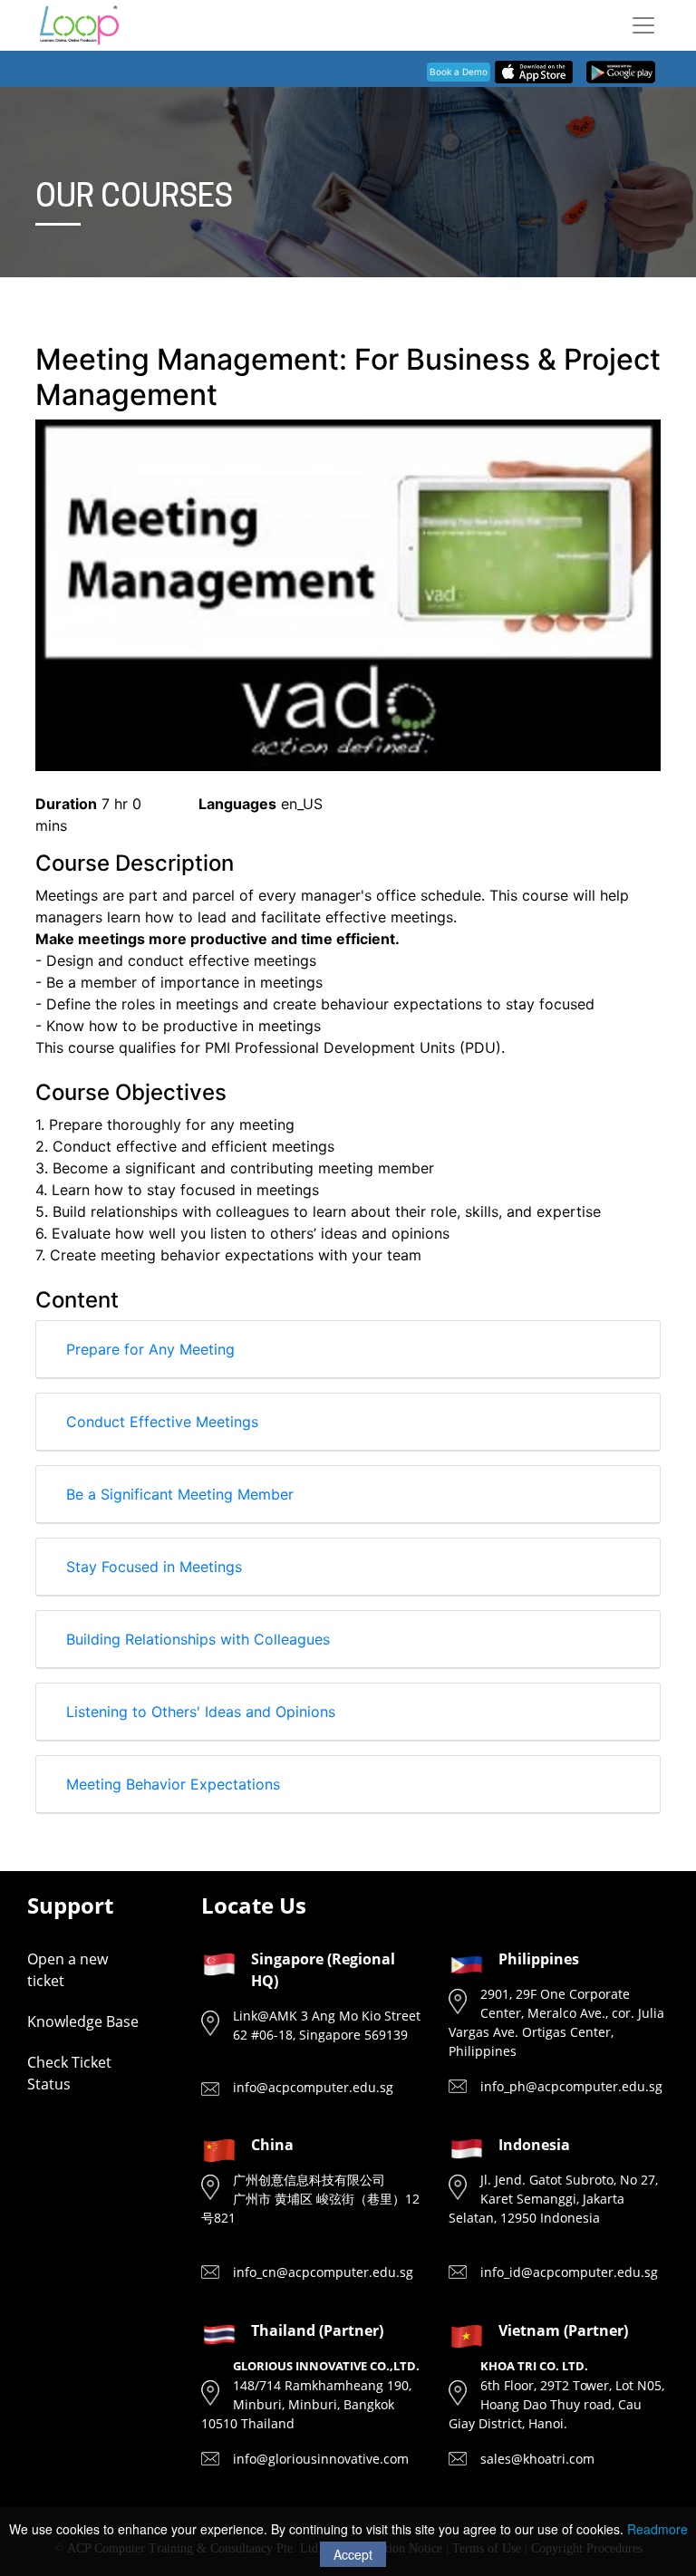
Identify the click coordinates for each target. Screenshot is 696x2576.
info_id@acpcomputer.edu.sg (569, 2272)
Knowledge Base (83, 2021)
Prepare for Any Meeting (150, 1349)
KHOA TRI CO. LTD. (534, 2366)
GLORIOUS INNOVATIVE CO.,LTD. (326, 2366)
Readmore (657, 2529)
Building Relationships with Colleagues (198, 1639)
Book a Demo (459, 72)
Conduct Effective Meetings (162, 1422)
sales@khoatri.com (537, 2459)
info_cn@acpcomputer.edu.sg (323, 2272)
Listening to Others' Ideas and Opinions (201, 1712)
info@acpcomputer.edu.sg (313, 2087)
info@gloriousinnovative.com (321, 2459)
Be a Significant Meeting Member (180, 1494)
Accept (353, 2554)
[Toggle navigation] (643, 25)
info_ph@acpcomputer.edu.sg (571, 2086)
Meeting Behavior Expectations (173, 1784)
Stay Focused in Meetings (154, 1567)
